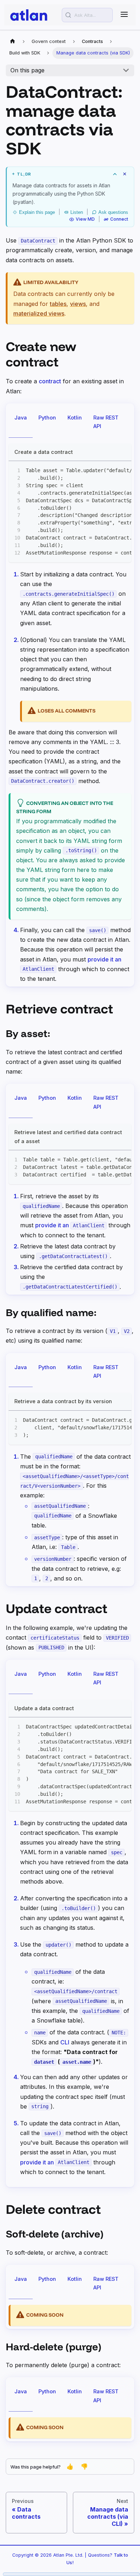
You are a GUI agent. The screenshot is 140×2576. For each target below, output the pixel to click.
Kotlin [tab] (75, 418)
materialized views (39, 313)
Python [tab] (47, 418)
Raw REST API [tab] (106, 422)
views (78, 304)
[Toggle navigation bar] (124, 15)
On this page (27, 70)
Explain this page (37, 212)
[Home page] (13, 42)
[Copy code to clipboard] (123, 470)
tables (58, 304)
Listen (77, 212)
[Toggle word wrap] (109, 470)
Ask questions (113, 212)
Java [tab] (21, 418)
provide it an (70, 1225)
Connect (119, 219)
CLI (65, 2042)
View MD (85, 219)
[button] (70, 174)
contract (50, 381)
